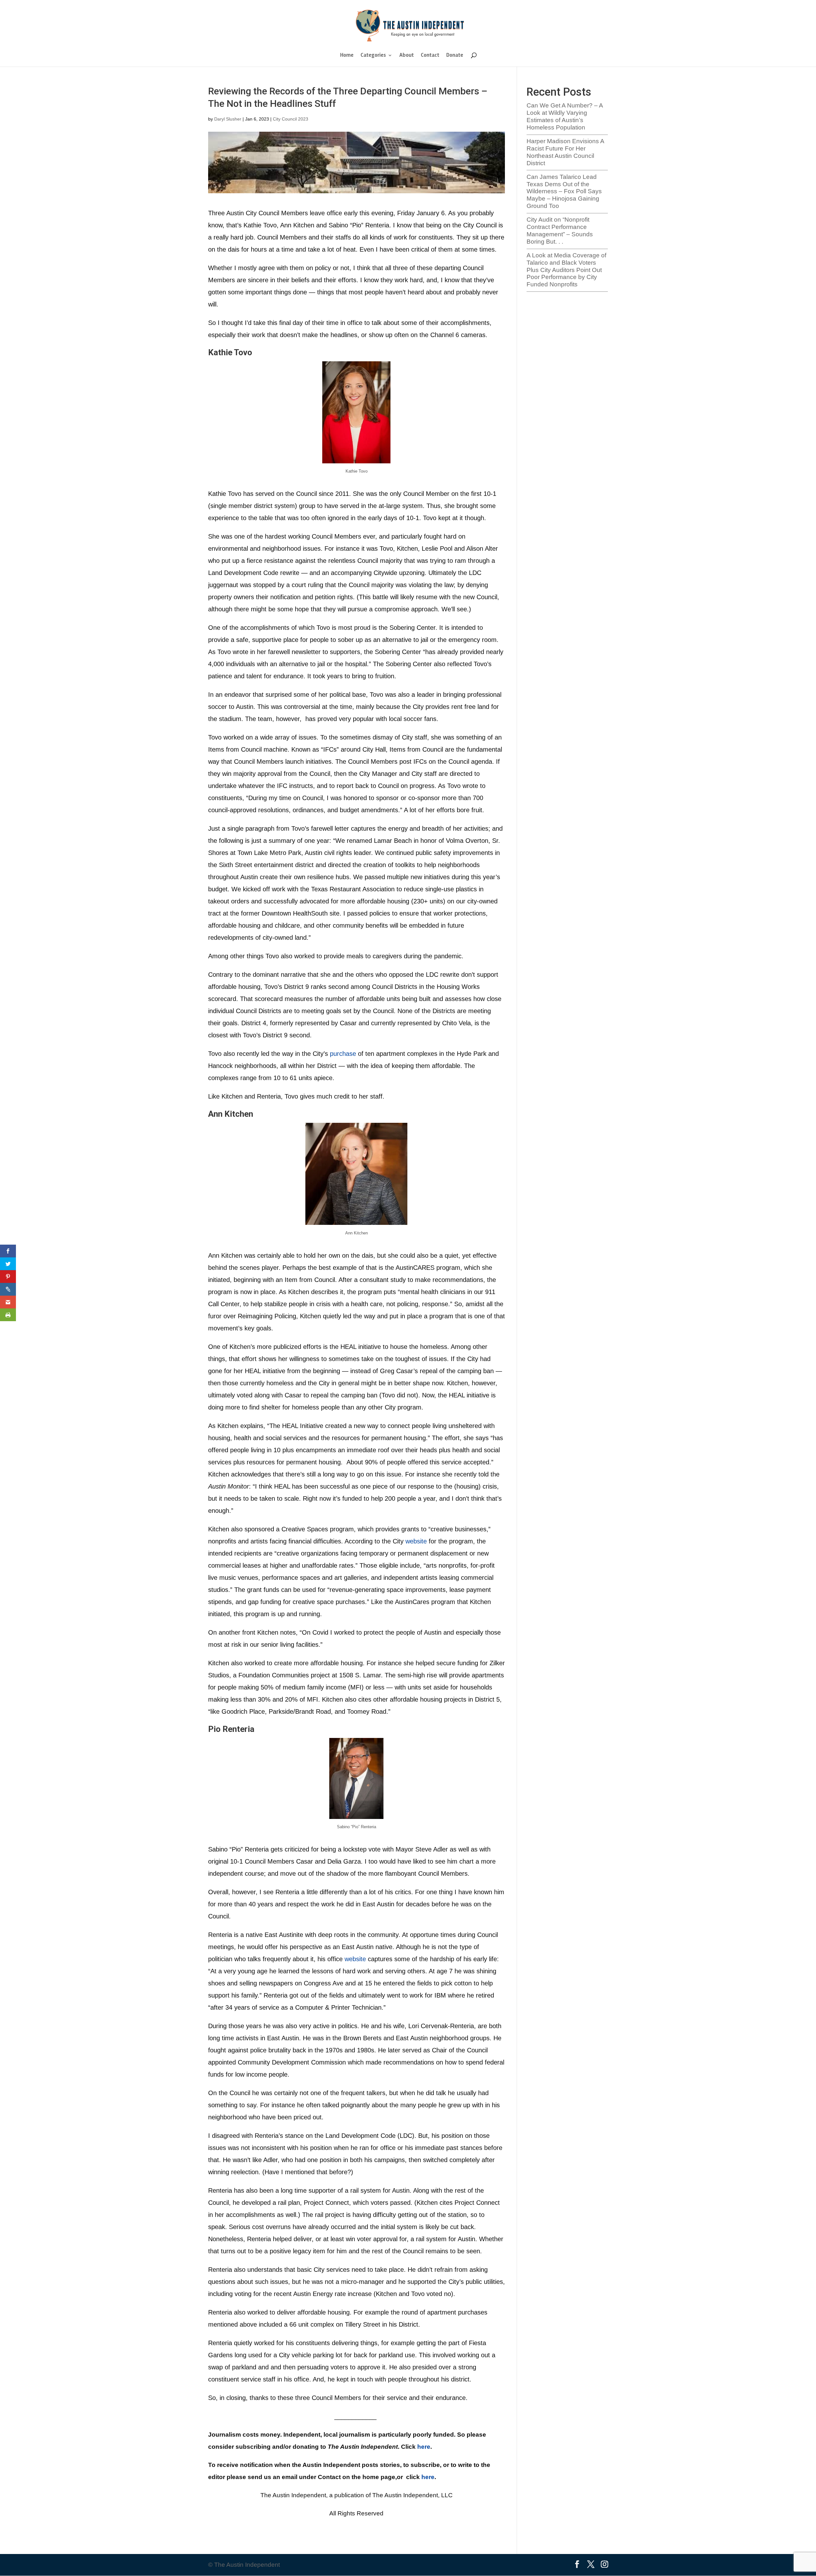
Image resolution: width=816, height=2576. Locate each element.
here (424, 2447)
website (416, 1541)
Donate (455, 56)
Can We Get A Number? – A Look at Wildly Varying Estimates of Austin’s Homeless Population (565, 116)
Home (347, 56)
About (407, 56)
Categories (373, 56)
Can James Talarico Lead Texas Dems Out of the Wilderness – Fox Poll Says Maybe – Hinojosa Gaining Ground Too (564, 191)
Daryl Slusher (228, 119)
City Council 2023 (291, 119)
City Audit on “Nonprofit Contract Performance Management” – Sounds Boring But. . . (560, 230)
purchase (343, 1054)
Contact (430, 56)
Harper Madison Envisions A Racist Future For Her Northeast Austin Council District (565, 152)
